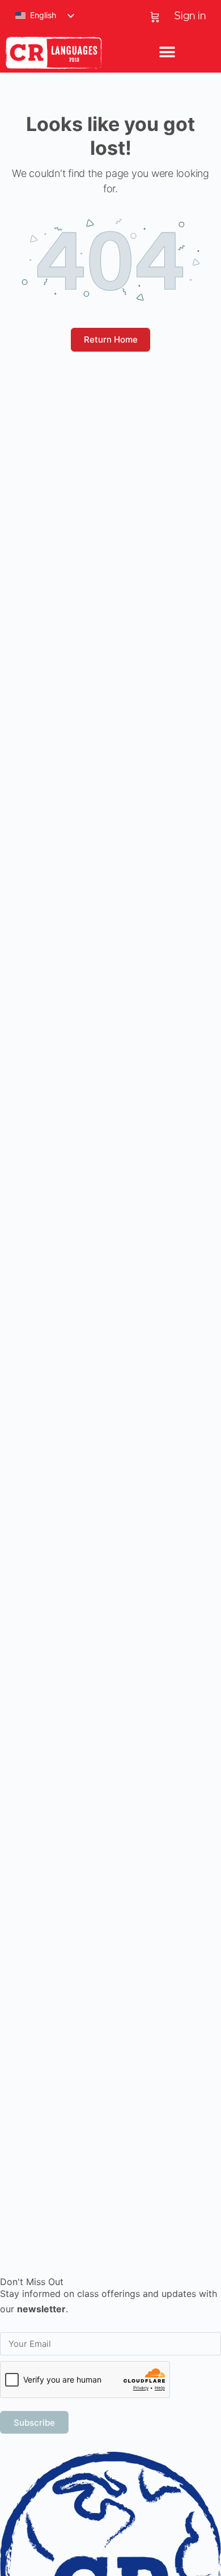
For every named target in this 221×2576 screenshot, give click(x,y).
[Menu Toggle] (167, 53)
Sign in (190, 16)
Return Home (111, 339)
